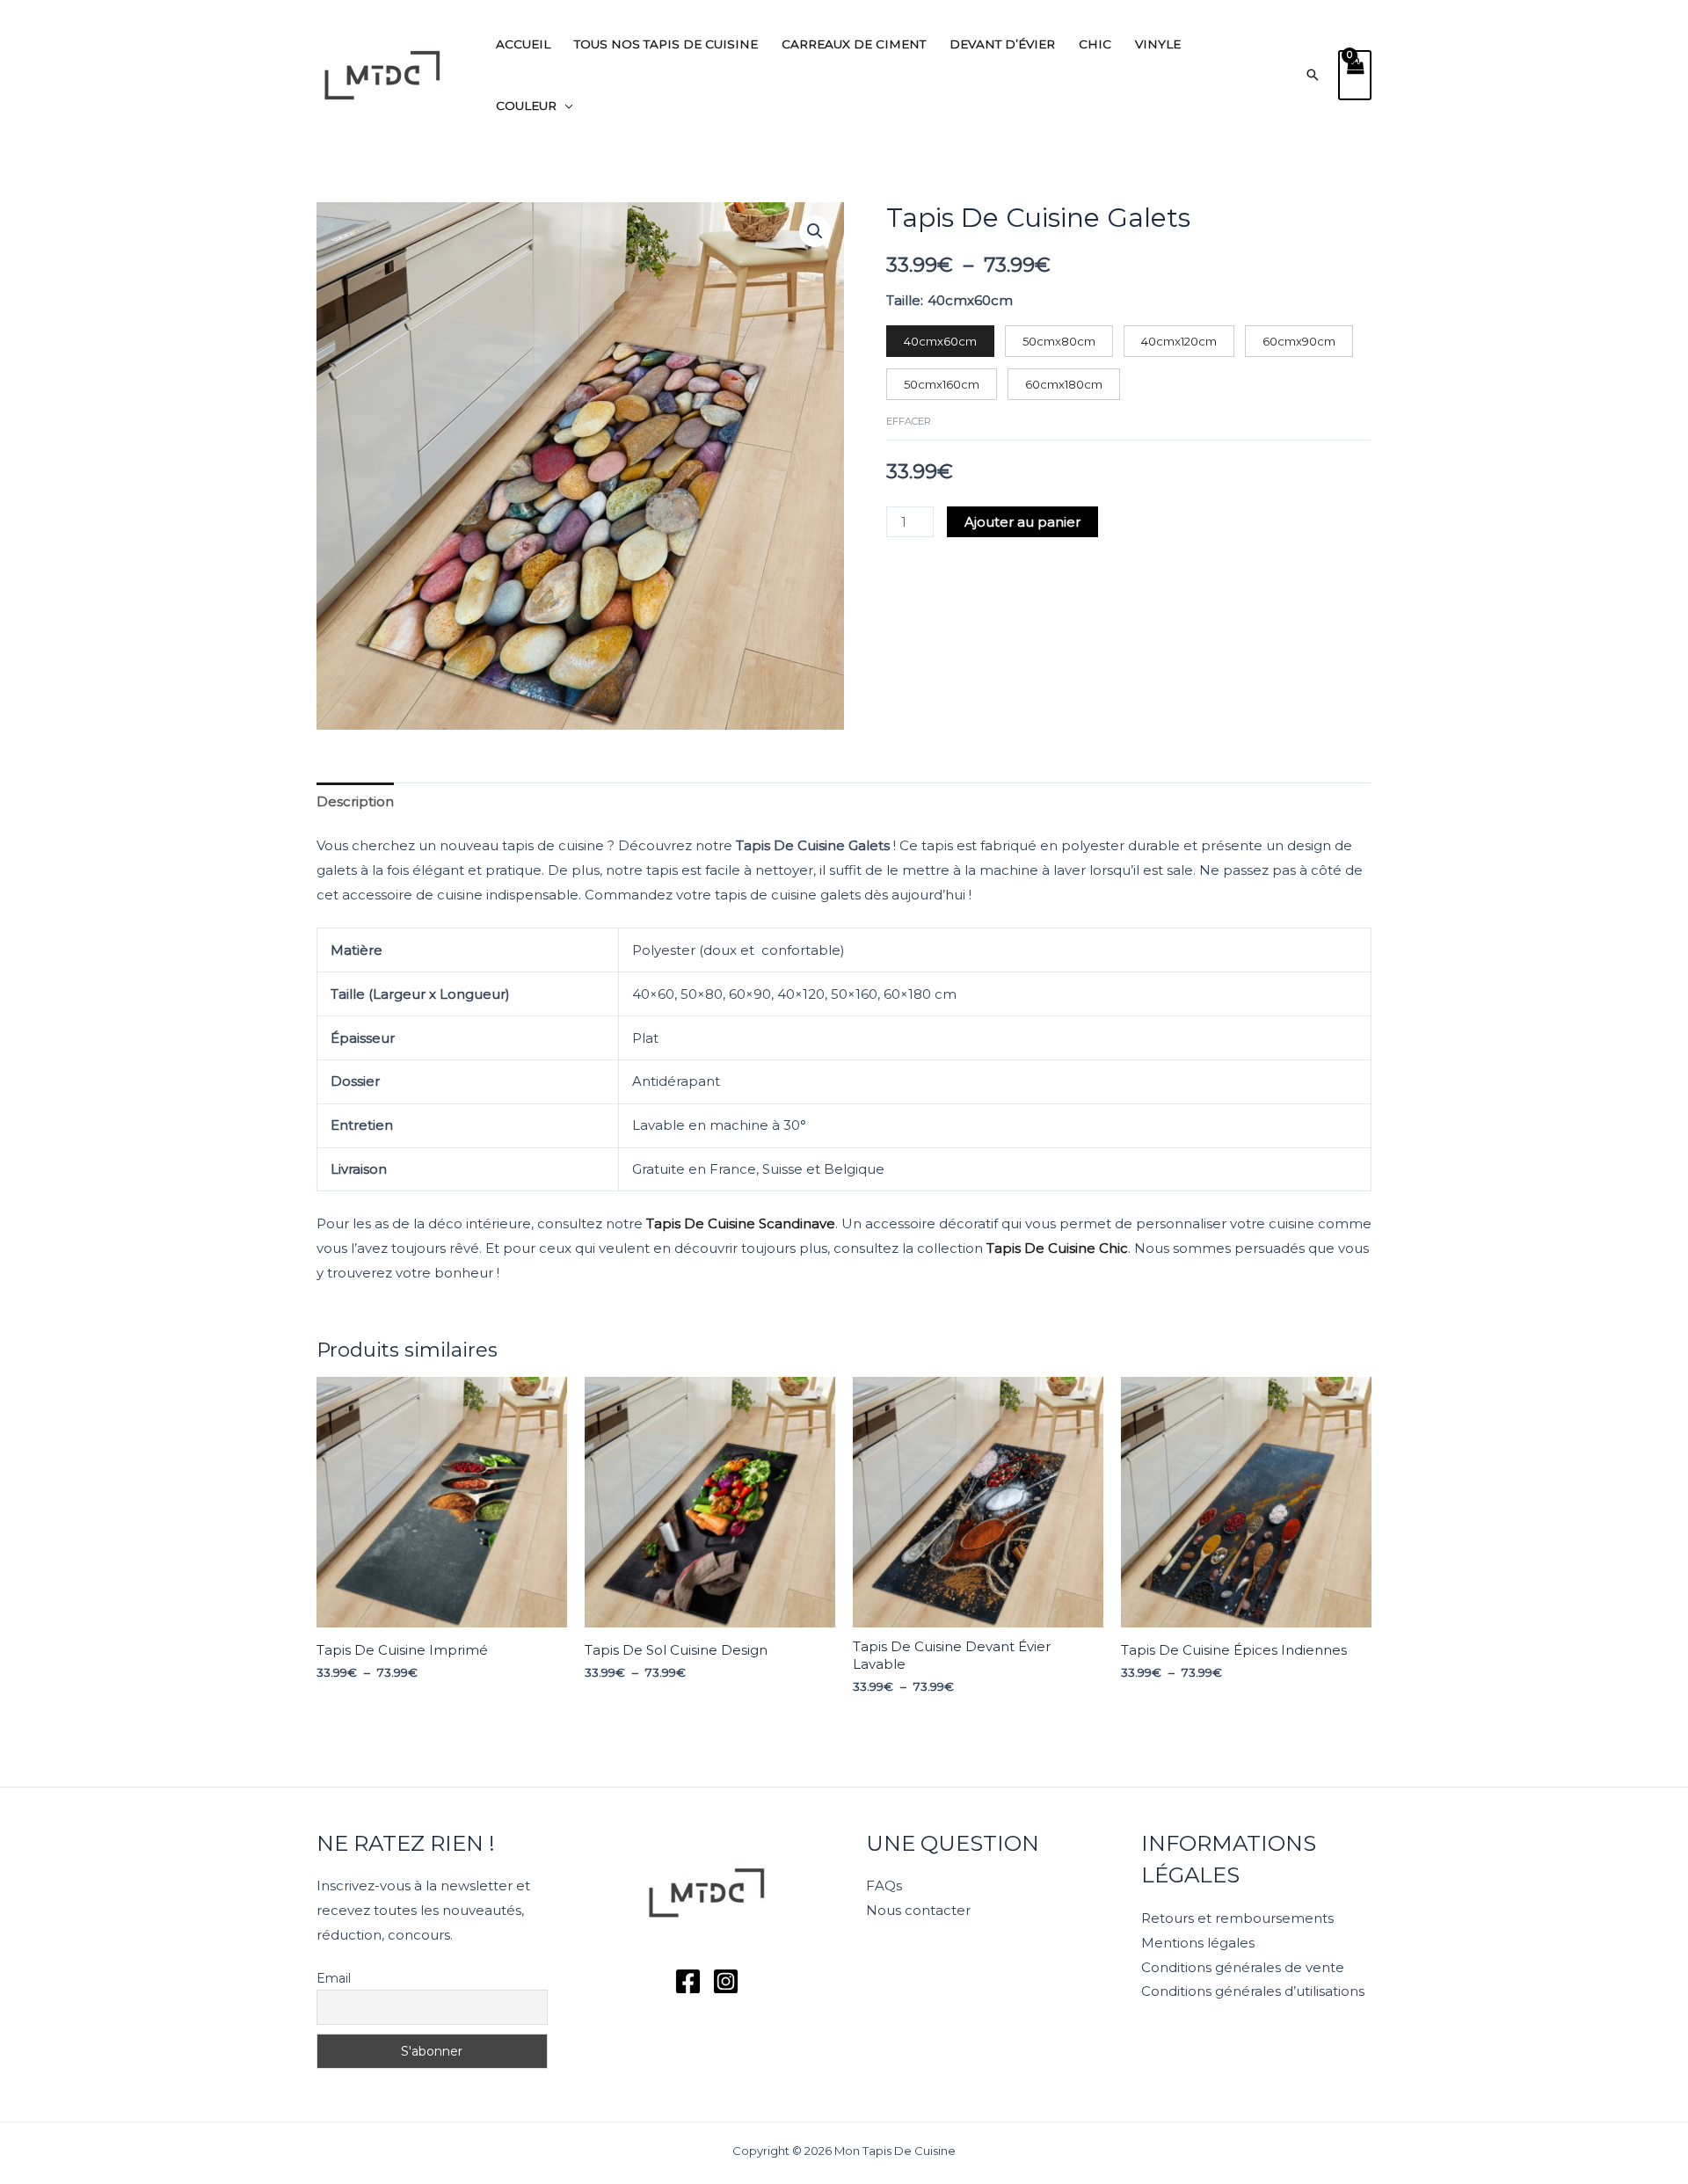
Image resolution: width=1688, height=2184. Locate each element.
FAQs (884, 1886)
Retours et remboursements (1237, 1918)
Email (334, 1978)
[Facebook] (688, 1981)
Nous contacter (918, 1910)
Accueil (523, 44)
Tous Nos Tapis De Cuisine (666, 44)
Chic (1095, 44)
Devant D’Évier (1002, 44)
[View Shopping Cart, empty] (1355, 75)
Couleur (526, 106)
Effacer (909, 421)
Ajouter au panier (1022, 522)
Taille (903, 300)
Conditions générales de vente (1243, 1967)
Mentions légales (1198, 1943)
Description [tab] (355, 801)
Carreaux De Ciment (854, 44)
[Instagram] (726, 1981)
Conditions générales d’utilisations (1253, 1991)
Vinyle (1158, 44)
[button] (1313, 75)
